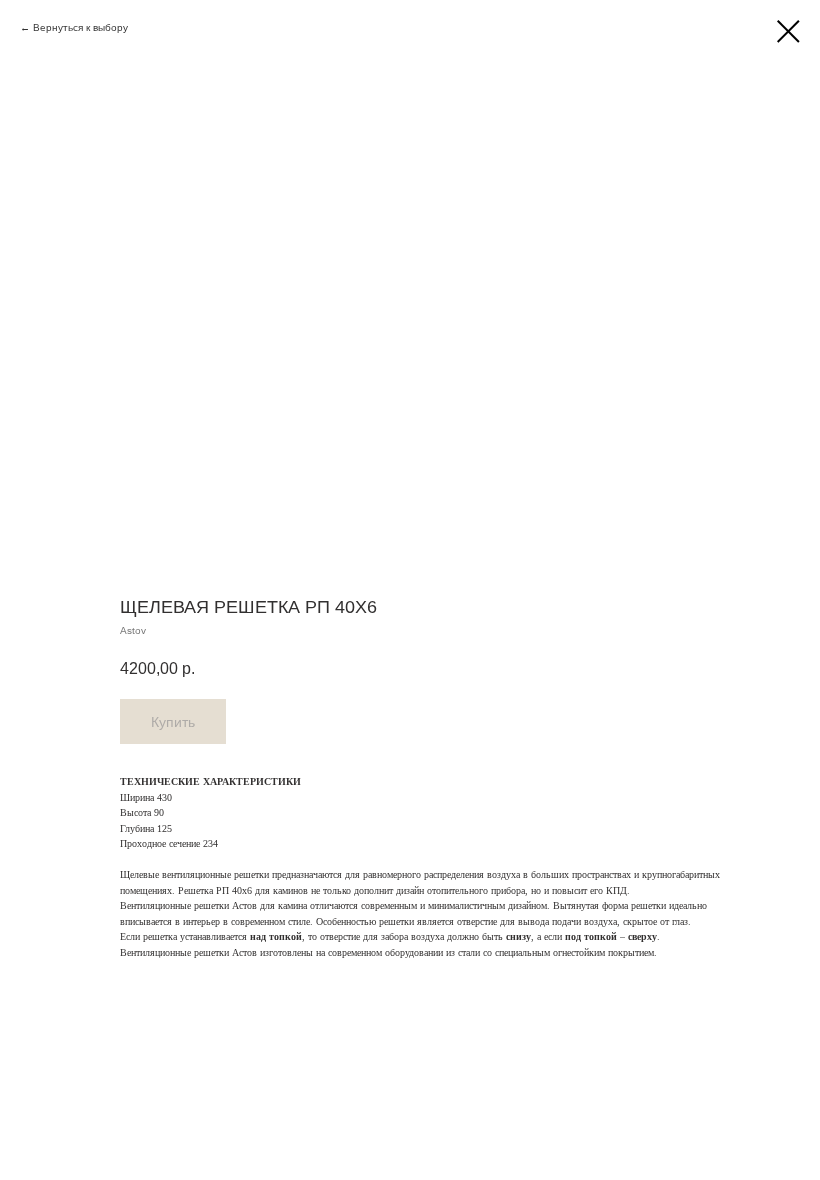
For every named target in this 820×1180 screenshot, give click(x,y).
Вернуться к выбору (80, 27)
